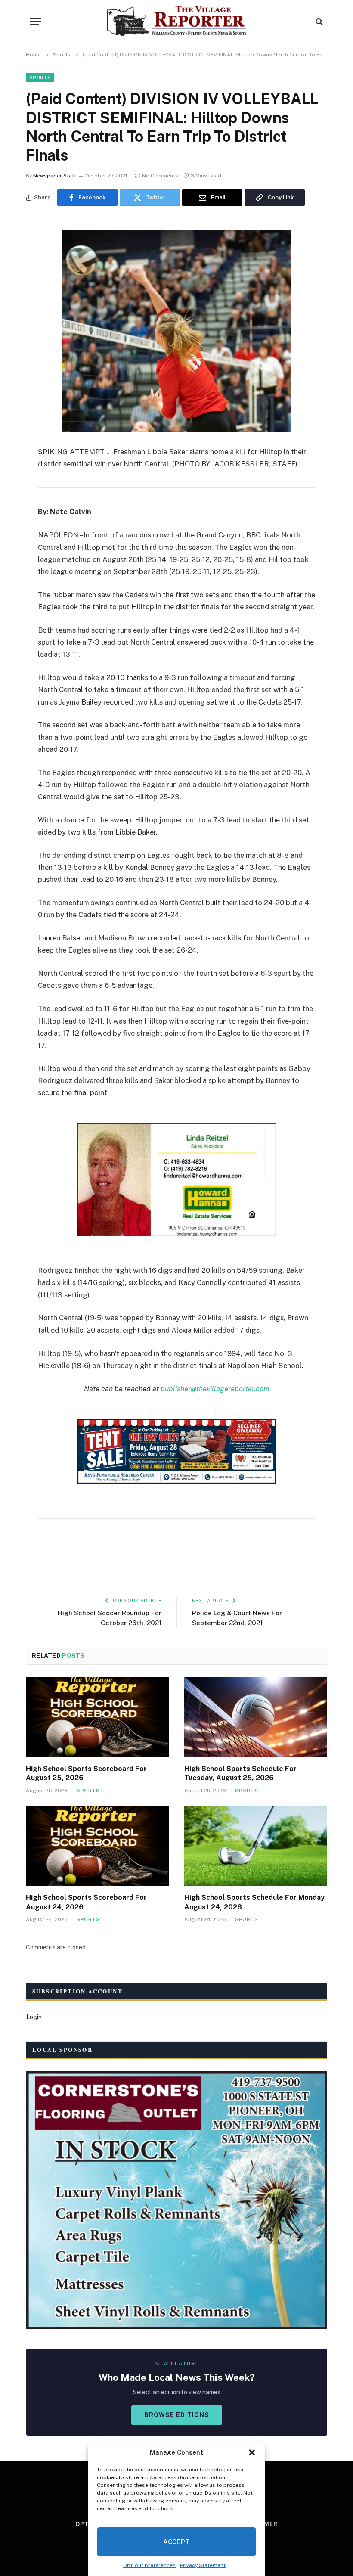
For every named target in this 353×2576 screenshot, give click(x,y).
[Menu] (36, 22)
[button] (252, 2452)
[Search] (318, 22)
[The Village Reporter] (177, 22)
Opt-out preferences (149, 2565)
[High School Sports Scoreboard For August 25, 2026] (97, 1717)
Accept (176, 2542)
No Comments (160, 176)
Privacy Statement (203, 2565)
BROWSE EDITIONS (177, 2415)
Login (34, 2017)
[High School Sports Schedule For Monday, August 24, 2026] (256, 1846)
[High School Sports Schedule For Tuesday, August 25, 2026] (256, 1717)
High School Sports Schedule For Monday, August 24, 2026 (255, 1902)
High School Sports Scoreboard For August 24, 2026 (86, 1902)
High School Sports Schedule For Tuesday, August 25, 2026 (240, 1774)
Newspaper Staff (55, 176)
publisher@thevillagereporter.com (215, 1389)
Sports (40, 78)
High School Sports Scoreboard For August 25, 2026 (86, 1774)
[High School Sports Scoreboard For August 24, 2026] (97, 1846)
